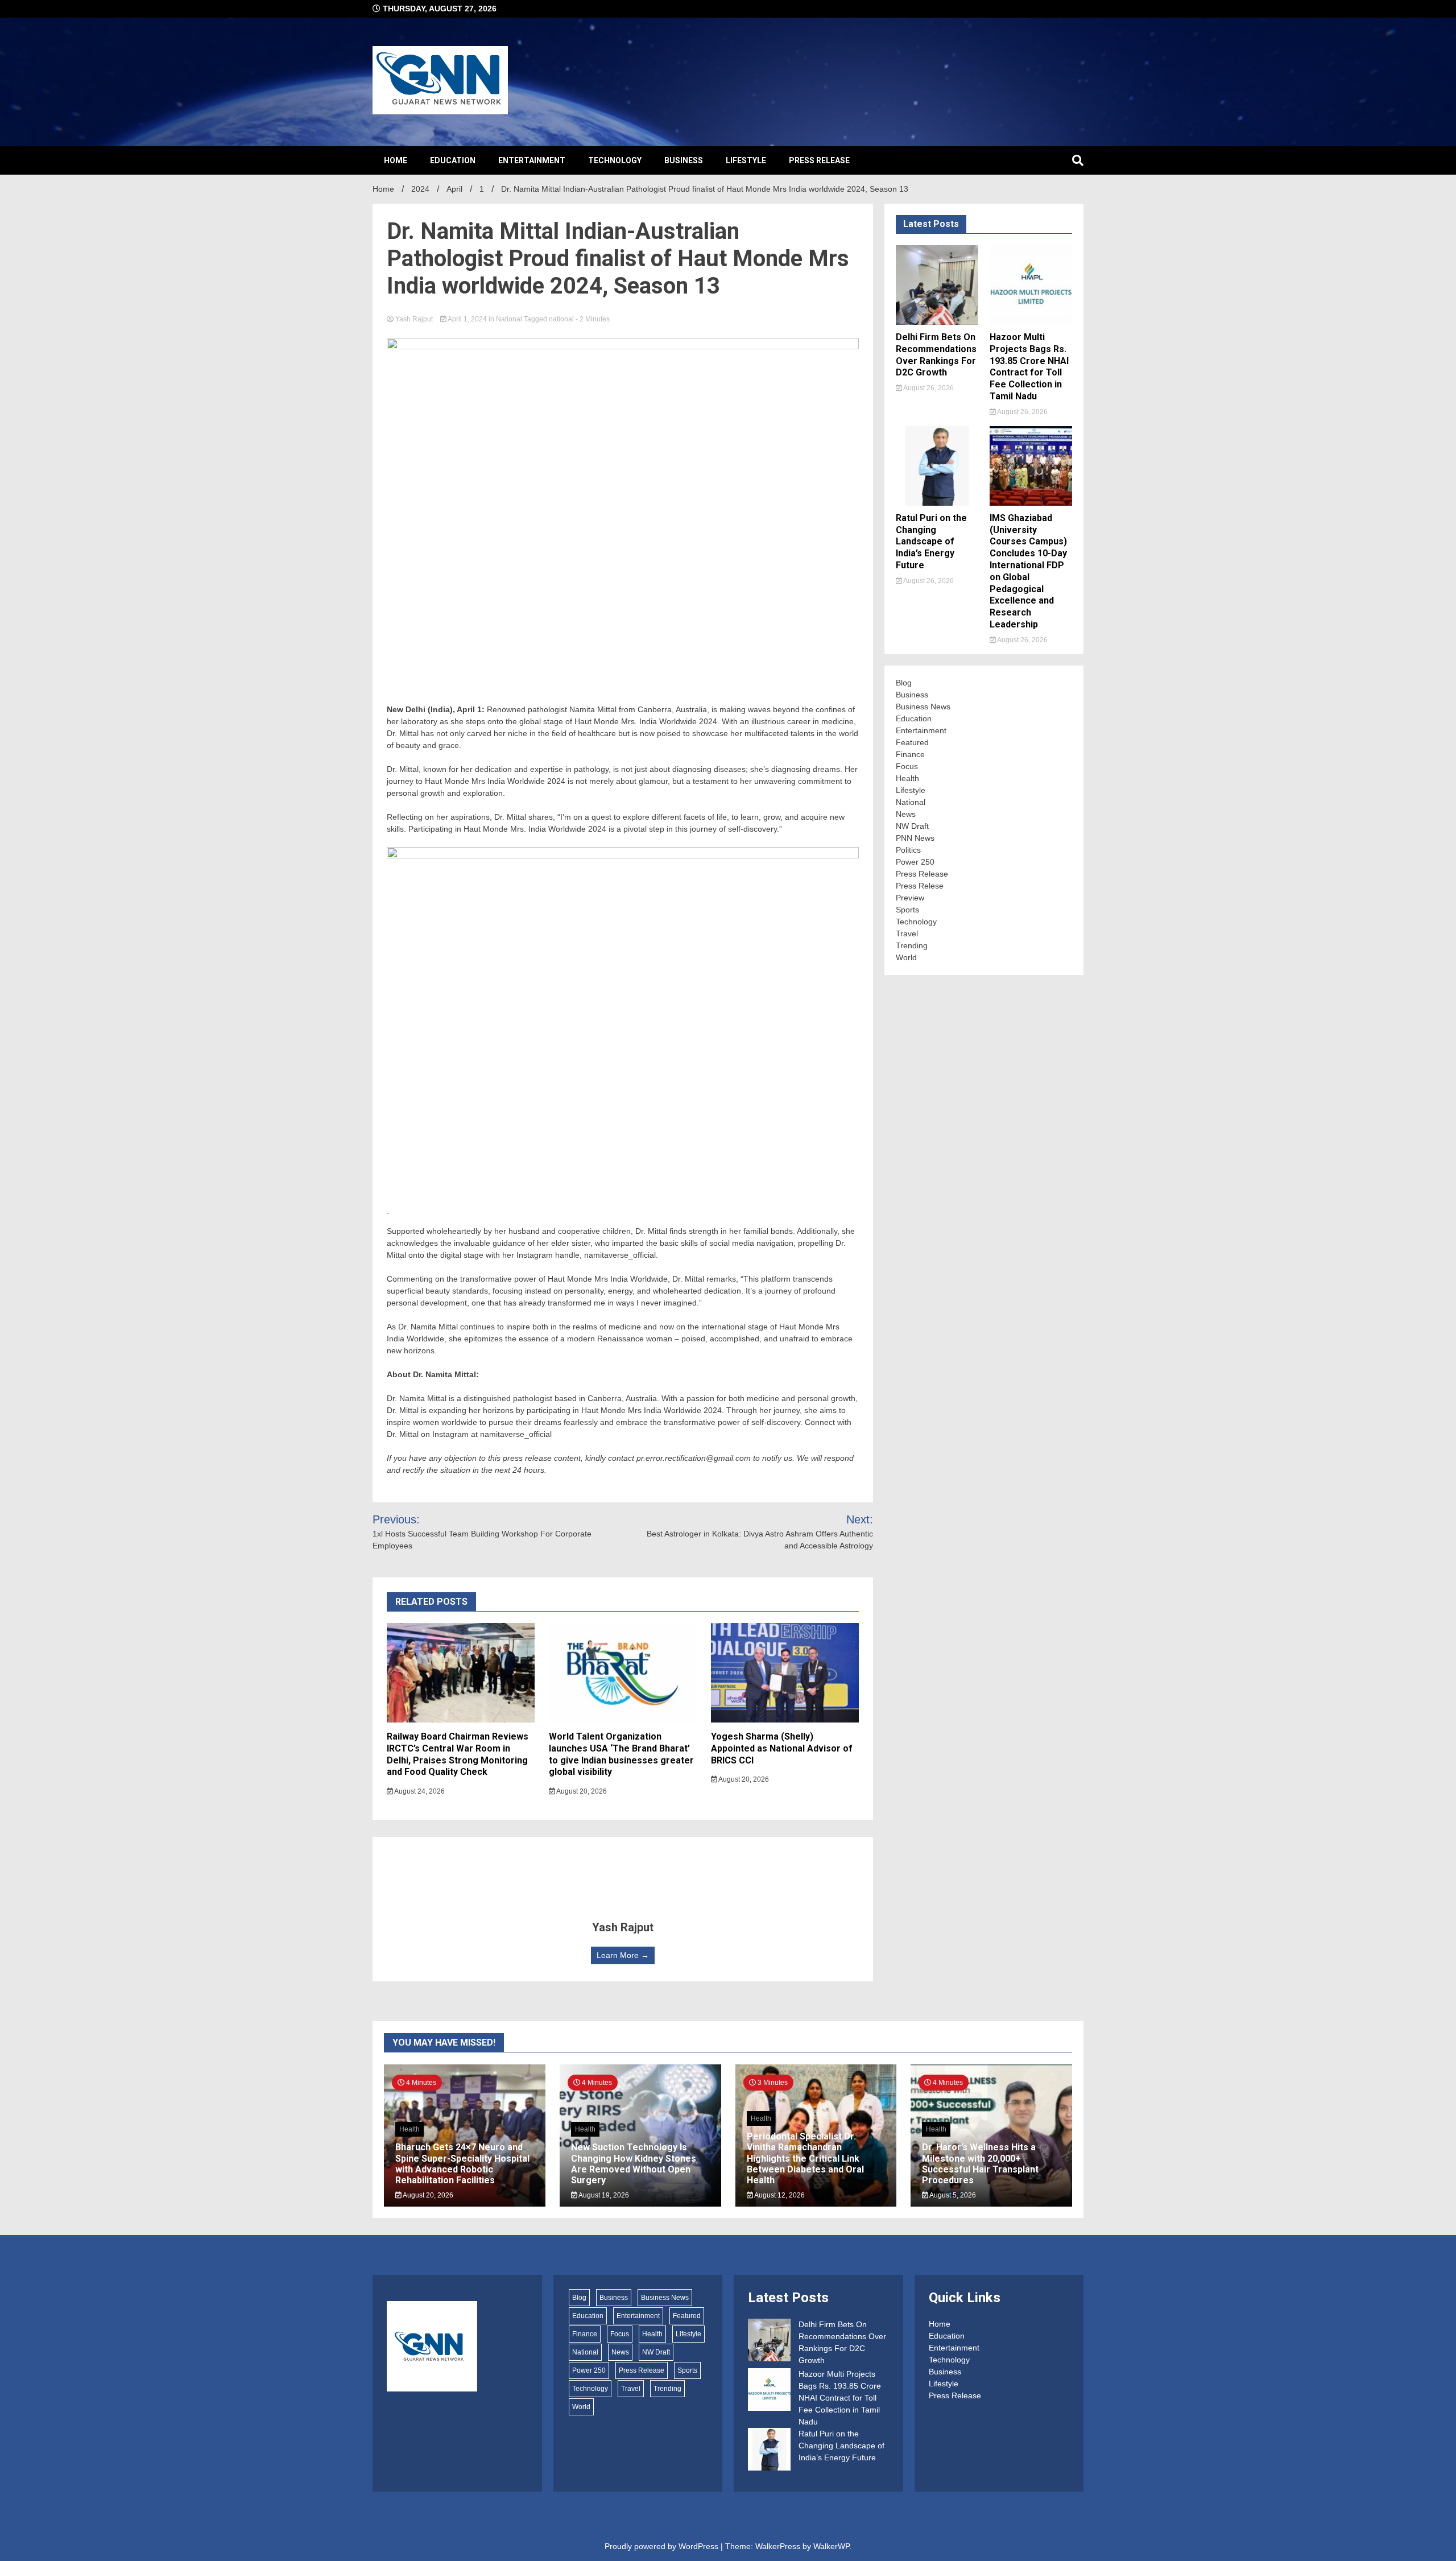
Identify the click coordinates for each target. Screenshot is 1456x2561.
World (906, 957)
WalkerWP (831, 2546)
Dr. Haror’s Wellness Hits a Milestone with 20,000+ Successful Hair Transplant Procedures (980, 2164)
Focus (907, 766)
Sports (907, 910)
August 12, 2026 (779, 2195)
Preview (910, 898)
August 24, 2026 (419, 1791)
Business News (923, 707)
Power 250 (915, 862)
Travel (907, 933)
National (509, 319)
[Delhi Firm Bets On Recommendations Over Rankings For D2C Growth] (769, 2342)
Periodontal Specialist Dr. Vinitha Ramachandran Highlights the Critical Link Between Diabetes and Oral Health (805, 2158)
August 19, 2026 (603, 2195)
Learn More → (623, 1955)
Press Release (819, 160)
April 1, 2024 (468, 319)
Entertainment (532, 160)
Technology (615, 160)
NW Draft (912, 826)
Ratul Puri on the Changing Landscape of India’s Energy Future (931, 542)
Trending (912, 945)
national (561, 319)
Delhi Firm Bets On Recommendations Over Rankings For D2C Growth (936, 355)
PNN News (915, 838)
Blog (904, 683)
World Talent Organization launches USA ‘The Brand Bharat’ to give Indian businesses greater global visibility (621, 1754)
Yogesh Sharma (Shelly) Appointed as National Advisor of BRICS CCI (782, 1748)
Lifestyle (746, 160)
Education (453, 160)
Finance (910, 754)
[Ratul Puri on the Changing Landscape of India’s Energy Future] (769, 2451)
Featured (912, 742)
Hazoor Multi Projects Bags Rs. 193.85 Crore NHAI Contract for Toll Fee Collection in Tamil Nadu (1029, 367)
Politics (908, 850)
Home (396, 160)
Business (684, 160)
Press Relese (920, 886)
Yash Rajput (414, 319)
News (906, 814)
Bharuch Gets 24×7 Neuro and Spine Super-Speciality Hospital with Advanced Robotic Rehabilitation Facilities (462, 2164)
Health (907, 778)
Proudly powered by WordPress (663, 2546)
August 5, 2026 (952, 2195)
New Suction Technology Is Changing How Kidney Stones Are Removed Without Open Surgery (634, 2164)
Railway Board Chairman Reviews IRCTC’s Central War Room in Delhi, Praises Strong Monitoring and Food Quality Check (458, 1754)
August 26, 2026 (928, 388)
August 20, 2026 (581, 1791)
